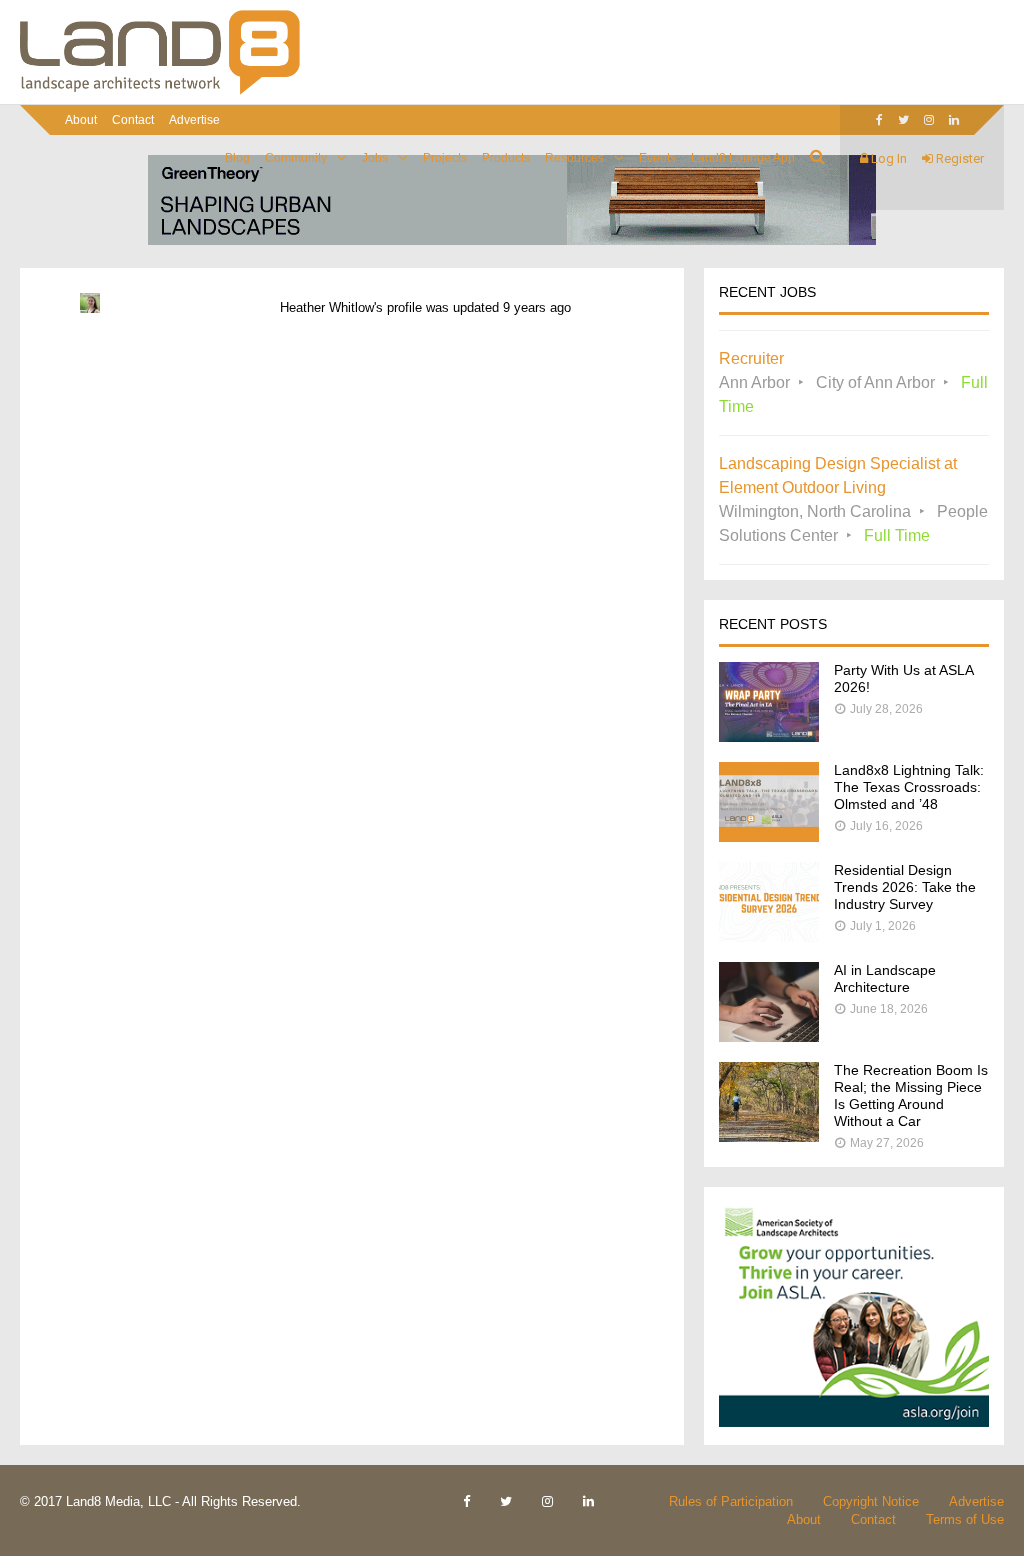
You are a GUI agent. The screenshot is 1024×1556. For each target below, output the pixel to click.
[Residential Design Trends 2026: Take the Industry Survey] (769, 936)
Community (296, 158)
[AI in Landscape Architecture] (769, 1036)
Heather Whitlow (327, 307)
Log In (887, 158)
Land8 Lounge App (743, 158)
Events (657, 158)
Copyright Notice (871, 1501)
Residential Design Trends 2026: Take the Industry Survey (905, 887)
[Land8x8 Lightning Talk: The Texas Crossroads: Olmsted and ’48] (769, 836)
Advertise (194, 120)
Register (958, 158)
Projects (445, 158)
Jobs (375, 158)
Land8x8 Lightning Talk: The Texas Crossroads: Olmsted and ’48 (909, 787)
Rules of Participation (731, 1501)
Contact (133, 120)
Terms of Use (965, 1519)
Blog (237, 158)
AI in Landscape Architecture (885, 978)
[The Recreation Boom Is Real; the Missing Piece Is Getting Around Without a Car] (769, 1136)
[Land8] (160, 91)
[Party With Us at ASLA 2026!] (769, 736)
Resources (574, 158)
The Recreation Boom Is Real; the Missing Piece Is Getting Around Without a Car (911, 1095)
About (81, 120)
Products (506, 158)
